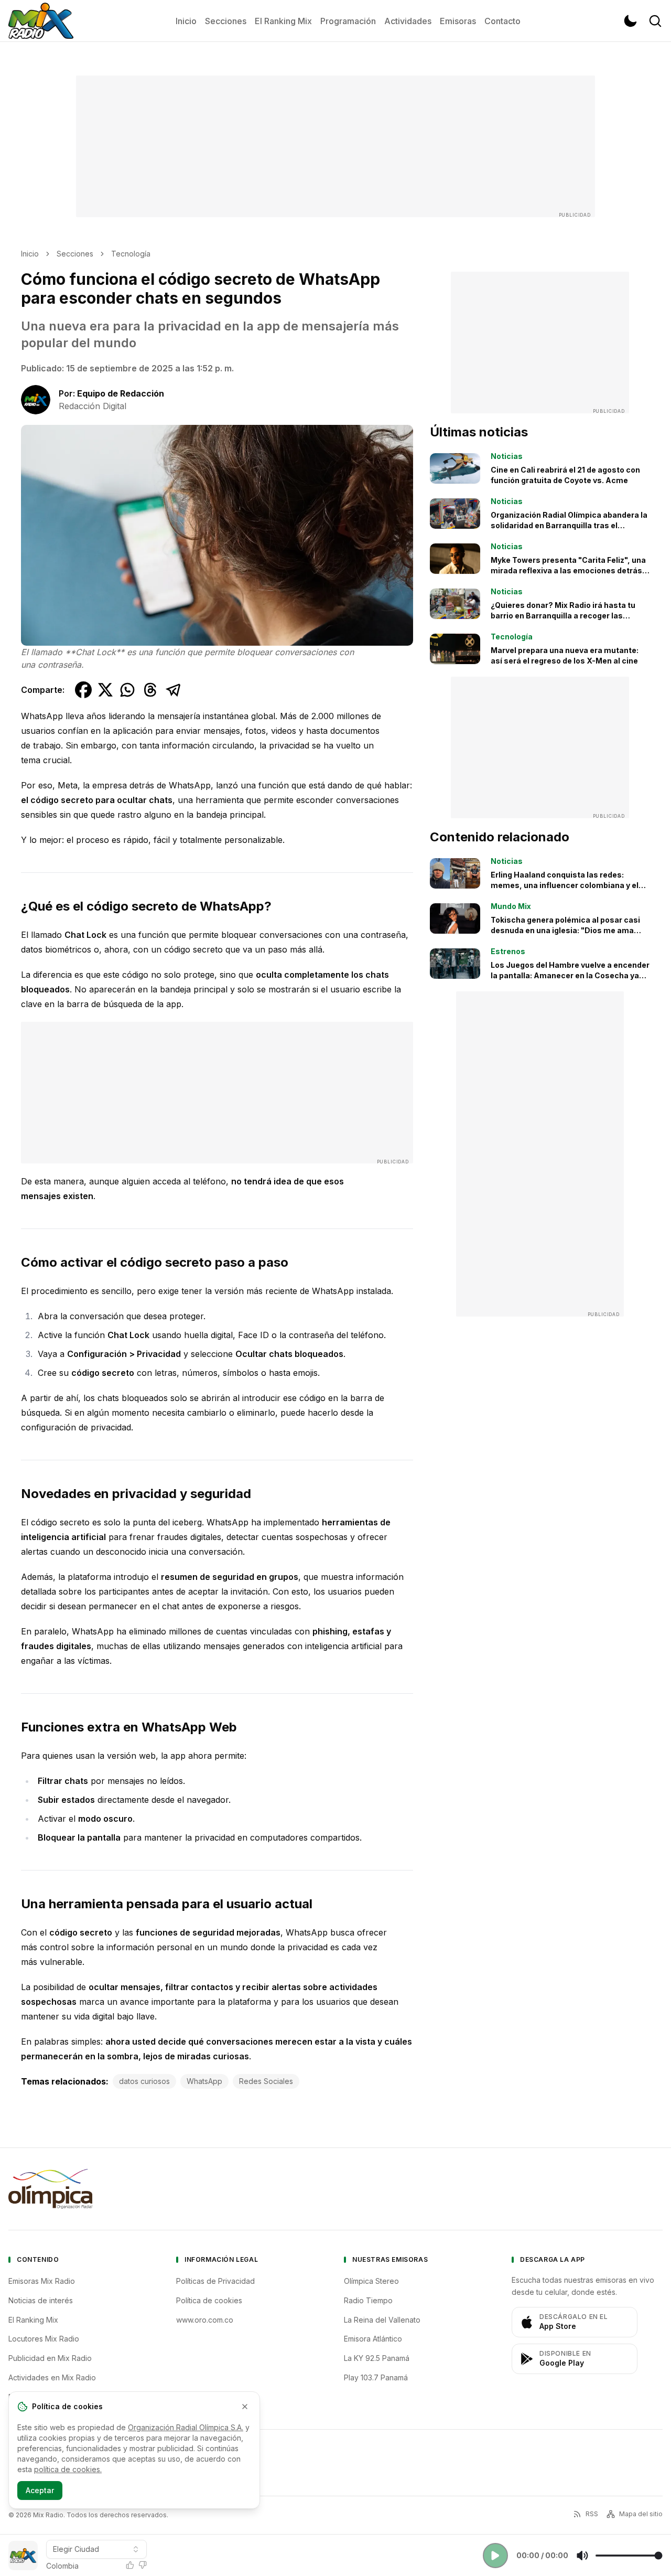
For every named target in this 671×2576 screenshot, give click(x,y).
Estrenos (508, 951)
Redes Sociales (266, 2081)
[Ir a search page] (655, 21)
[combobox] (96, 2549)
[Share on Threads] (150, 690)
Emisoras (458, 21)
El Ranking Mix (283, 21)
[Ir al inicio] (41, 21)
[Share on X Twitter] (105, 690)
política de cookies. (68, 2469)
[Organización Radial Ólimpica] (50, 2189)
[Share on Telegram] (174, 690)
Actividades (408, 21)
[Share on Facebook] (83, 690)
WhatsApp (204, 2081)
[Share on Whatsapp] (127, 690)
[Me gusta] (130, 2565)
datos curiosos (144, 2081)
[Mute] (582, 2556)
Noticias (507, 456)
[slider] (629, 2556)
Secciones (226, 21)
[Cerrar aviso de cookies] (245, 2407)
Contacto (502, 21)
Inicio (186, 21)
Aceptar (40, 2490)
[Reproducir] (495, 2556)
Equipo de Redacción (121, 393)
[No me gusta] (143, 2565)
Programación (348, 21)
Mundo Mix (511, 906)
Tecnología (131, 254)
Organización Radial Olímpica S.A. (186, 2427)
